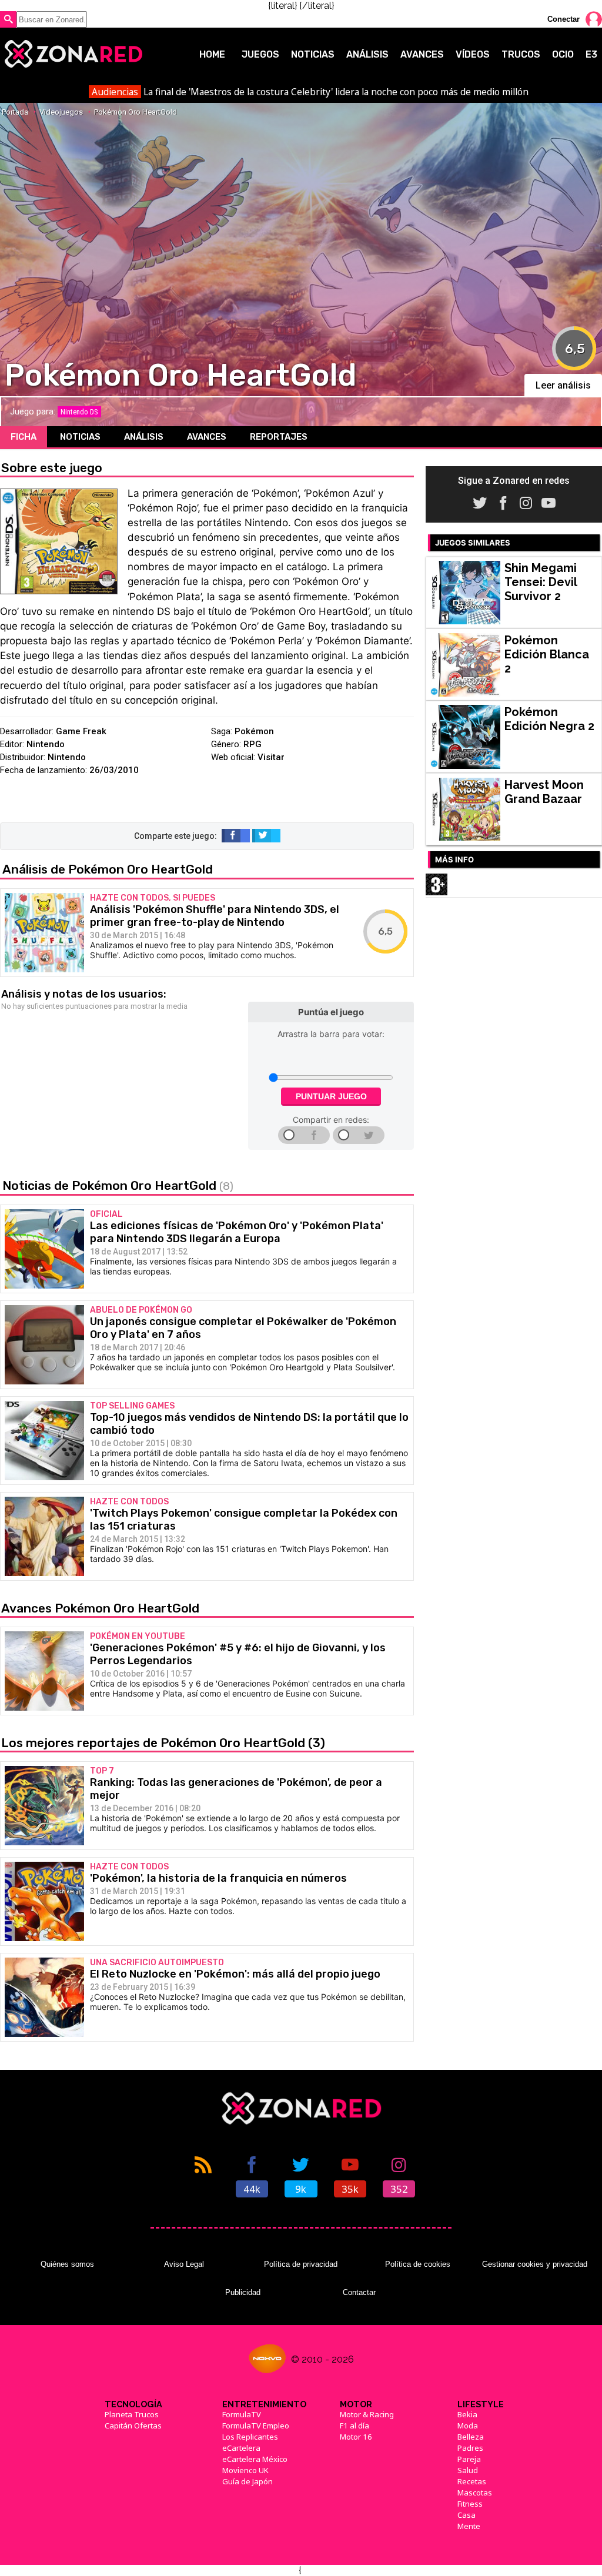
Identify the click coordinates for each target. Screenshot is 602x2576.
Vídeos (473, 54)
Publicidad (243, 2292)
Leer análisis (563, 385)
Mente (469, 2526)
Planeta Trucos (132, 2414)
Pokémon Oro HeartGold (136, 112)
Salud (468, 2470)
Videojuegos (61, 112)
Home (212, 54)
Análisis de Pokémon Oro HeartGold (108, 869)
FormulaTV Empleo (256, 2426)
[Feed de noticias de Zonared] (203, 2176)
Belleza (471, 2437)
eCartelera (241, 2448)
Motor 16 (356, 2437)
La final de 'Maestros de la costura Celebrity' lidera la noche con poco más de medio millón (310, 92)
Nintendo (46, 744)
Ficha (24, 437)
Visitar (271, 757)
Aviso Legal (184, 2264)
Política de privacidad (301, 2264)
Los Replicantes (250, 2437)
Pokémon (254, 731)
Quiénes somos (67, 2264)
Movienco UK (245, 2470)
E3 (591, 54)
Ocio (563, 54)
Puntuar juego (331, 1096)
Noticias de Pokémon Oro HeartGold (118, 1185)
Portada (15, 112)
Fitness (470, 2504)
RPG (252, 744)
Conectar (563, 19)
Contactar (359, 2292)
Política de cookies (418, 2264)
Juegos (260, 54)
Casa (466, 2515)
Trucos (521, 54)
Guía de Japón (248, 2481)
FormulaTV (242, 2414)
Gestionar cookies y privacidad (535, 2264)
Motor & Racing (367, 2414)
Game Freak (81, 731)
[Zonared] (73, 54)
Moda (468, 2426)
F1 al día (354, 2426)
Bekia (467, 2414)
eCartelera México (255, 2459)
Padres (470, 2448)
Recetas (472, 2481)
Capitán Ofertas (133, 2426)
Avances (422, 54)
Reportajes (279, 437)
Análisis (367, 54)
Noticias (313, 54)
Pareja (469, 2459)
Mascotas (475, 2493)
